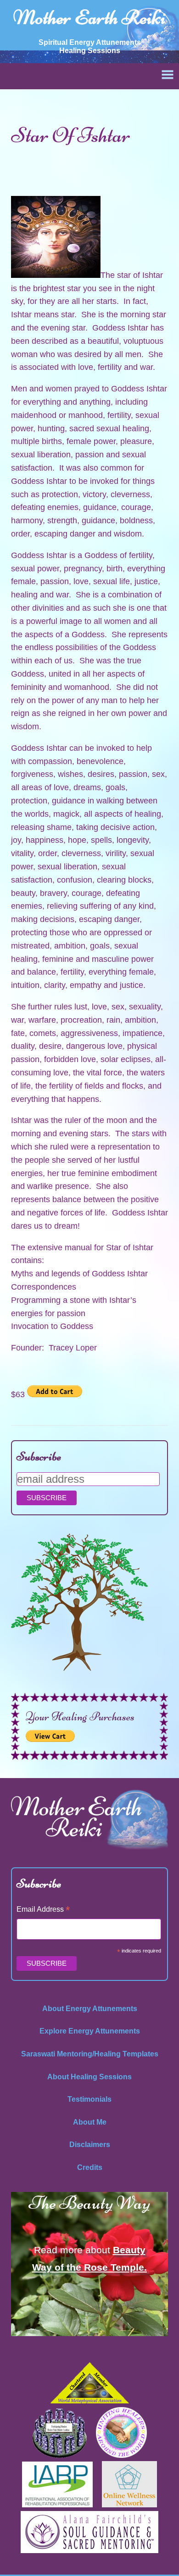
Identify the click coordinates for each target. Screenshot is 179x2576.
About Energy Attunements (90, 2009)
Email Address (43, 1910)
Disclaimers (90, 2145)
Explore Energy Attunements (90, 2031)
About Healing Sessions (89, 2077)
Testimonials (89, 2099)
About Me (90, 2122)
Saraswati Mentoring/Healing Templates (90, 2054)
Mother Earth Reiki (89, 17)
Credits (90, 2167)
